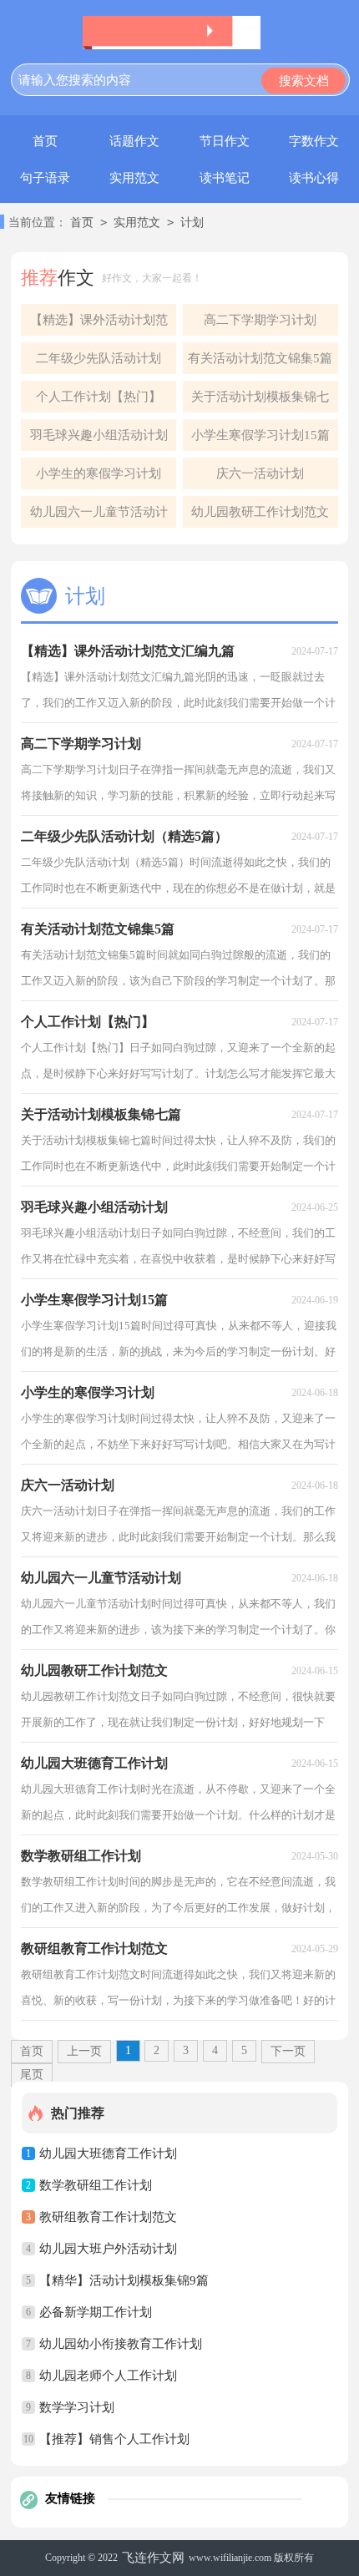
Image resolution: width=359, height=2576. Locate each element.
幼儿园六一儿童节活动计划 (99, 516)
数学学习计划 (77, 2407)
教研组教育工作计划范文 (108, 2217)
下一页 (288, 2051)
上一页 (84, 2051)
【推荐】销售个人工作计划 (114, 2439)
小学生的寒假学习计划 (99, 473)
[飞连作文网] (179, 33)
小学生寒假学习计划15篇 (260, 435)
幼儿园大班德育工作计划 (108, 2153)
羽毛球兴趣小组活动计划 (99, 435)
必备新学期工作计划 (96, 2312)
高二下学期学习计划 (260, 320)
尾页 (32, 2075)
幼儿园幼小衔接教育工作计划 (121, 2344)
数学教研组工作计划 (96, 2185)
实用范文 (134, 178)
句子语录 (45, 178)
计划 (192, 223)
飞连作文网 (153, 2558)
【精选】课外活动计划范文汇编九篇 (99, 324)
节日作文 (225, 141)
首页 (45, 141)
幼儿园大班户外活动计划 (108, 2249)
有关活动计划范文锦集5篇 (260, 358)
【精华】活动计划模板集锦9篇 (124, 2280)
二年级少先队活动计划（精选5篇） (99, 363)
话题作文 (134, 141)
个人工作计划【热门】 (99, 397)
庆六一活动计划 (260, 473)
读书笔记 (225, 178)
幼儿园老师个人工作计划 (108, 2376)
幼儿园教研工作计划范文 (260, 512)
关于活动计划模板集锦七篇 (260, 401)
